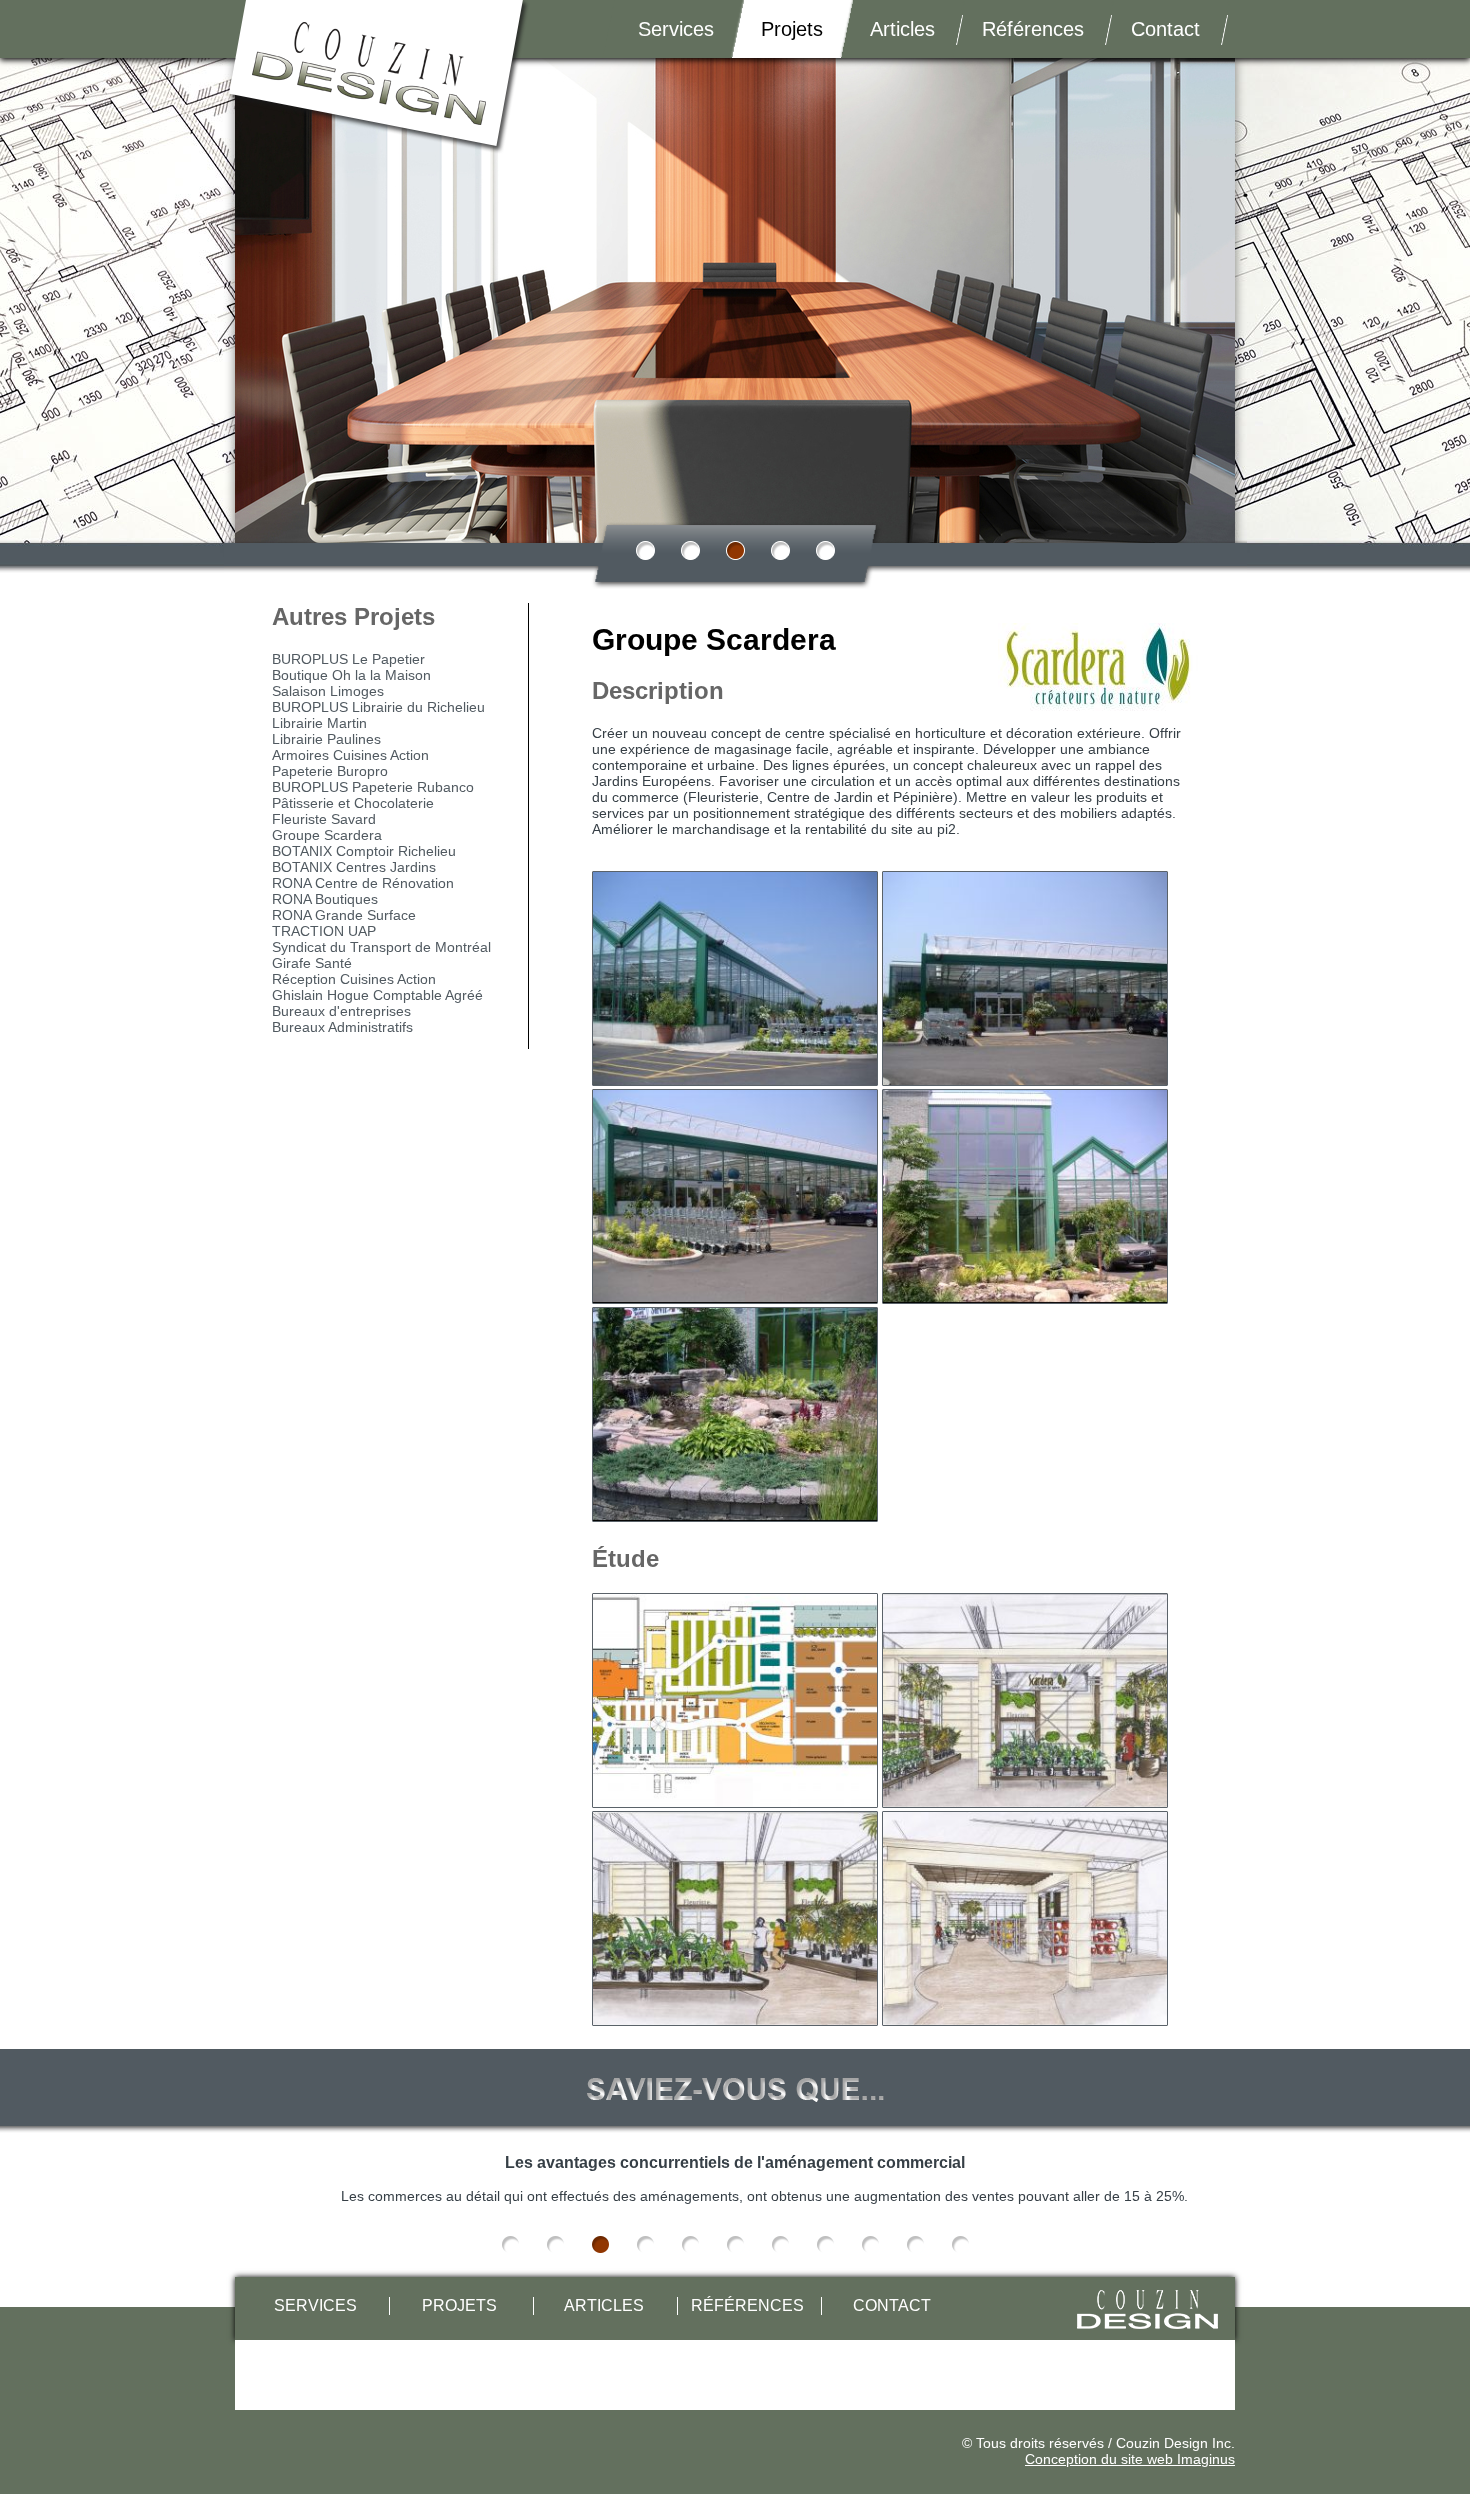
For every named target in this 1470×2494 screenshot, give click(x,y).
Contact (1165, 29)
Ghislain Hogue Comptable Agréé (377, 995)
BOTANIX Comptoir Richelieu (364, 851)
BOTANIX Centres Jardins (354, 867)
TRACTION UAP (324, 931)
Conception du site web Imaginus (1130, 2459)
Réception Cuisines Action (354, 979)
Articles (902, 29)
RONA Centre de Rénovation (363, 883)
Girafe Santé (312, 963)
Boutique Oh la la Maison (351, 675)
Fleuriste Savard (324, 819)
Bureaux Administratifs (342, 1027)
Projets (792, 29)
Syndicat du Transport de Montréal (381, 947)
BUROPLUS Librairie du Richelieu (378, 707)
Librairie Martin (319, 723)
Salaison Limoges (328, 691)
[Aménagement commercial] (735, 978)
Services (676, 29)
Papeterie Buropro (330, 771)
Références (1033, 29)
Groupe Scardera (327, 835)
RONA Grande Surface (344, 915)
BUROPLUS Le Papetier (348, 659)
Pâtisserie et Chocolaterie (353, 803)
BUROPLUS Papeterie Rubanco (373, 787)
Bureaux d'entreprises (341, 1011)
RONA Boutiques (325, 899)
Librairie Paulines (326, 739)
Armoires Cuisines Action (350, 755)
